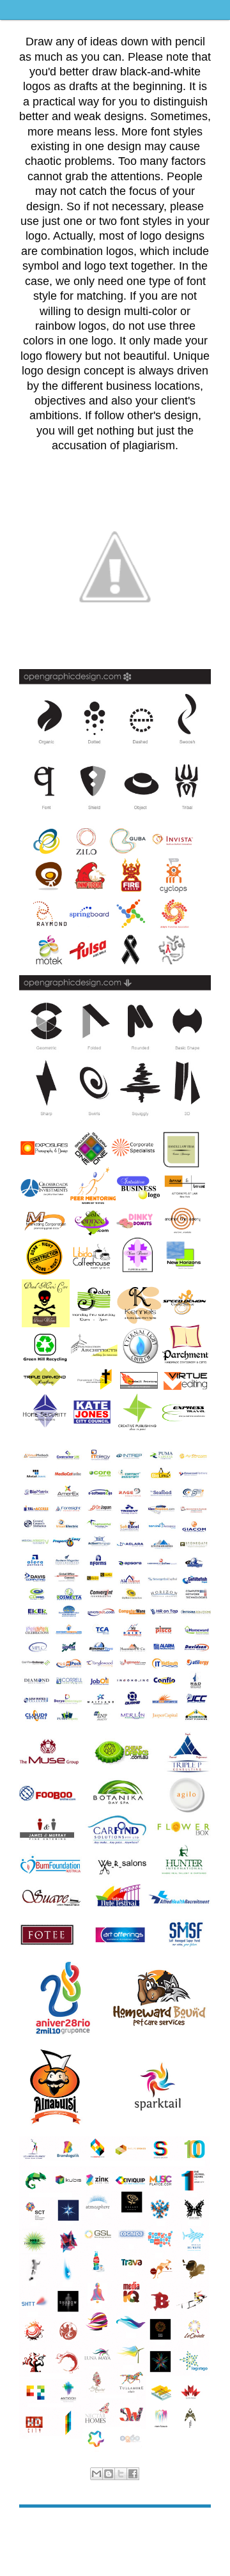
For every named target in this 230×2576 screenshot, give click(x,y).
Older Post (191, 2527)
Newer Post (41, 2527)
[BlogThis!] (109, 2474)
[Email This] (96, 2474)
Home (117, 2527)
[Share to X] (121, 2474)
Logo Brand (127, 2487)
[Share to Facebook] (133, 2474)
